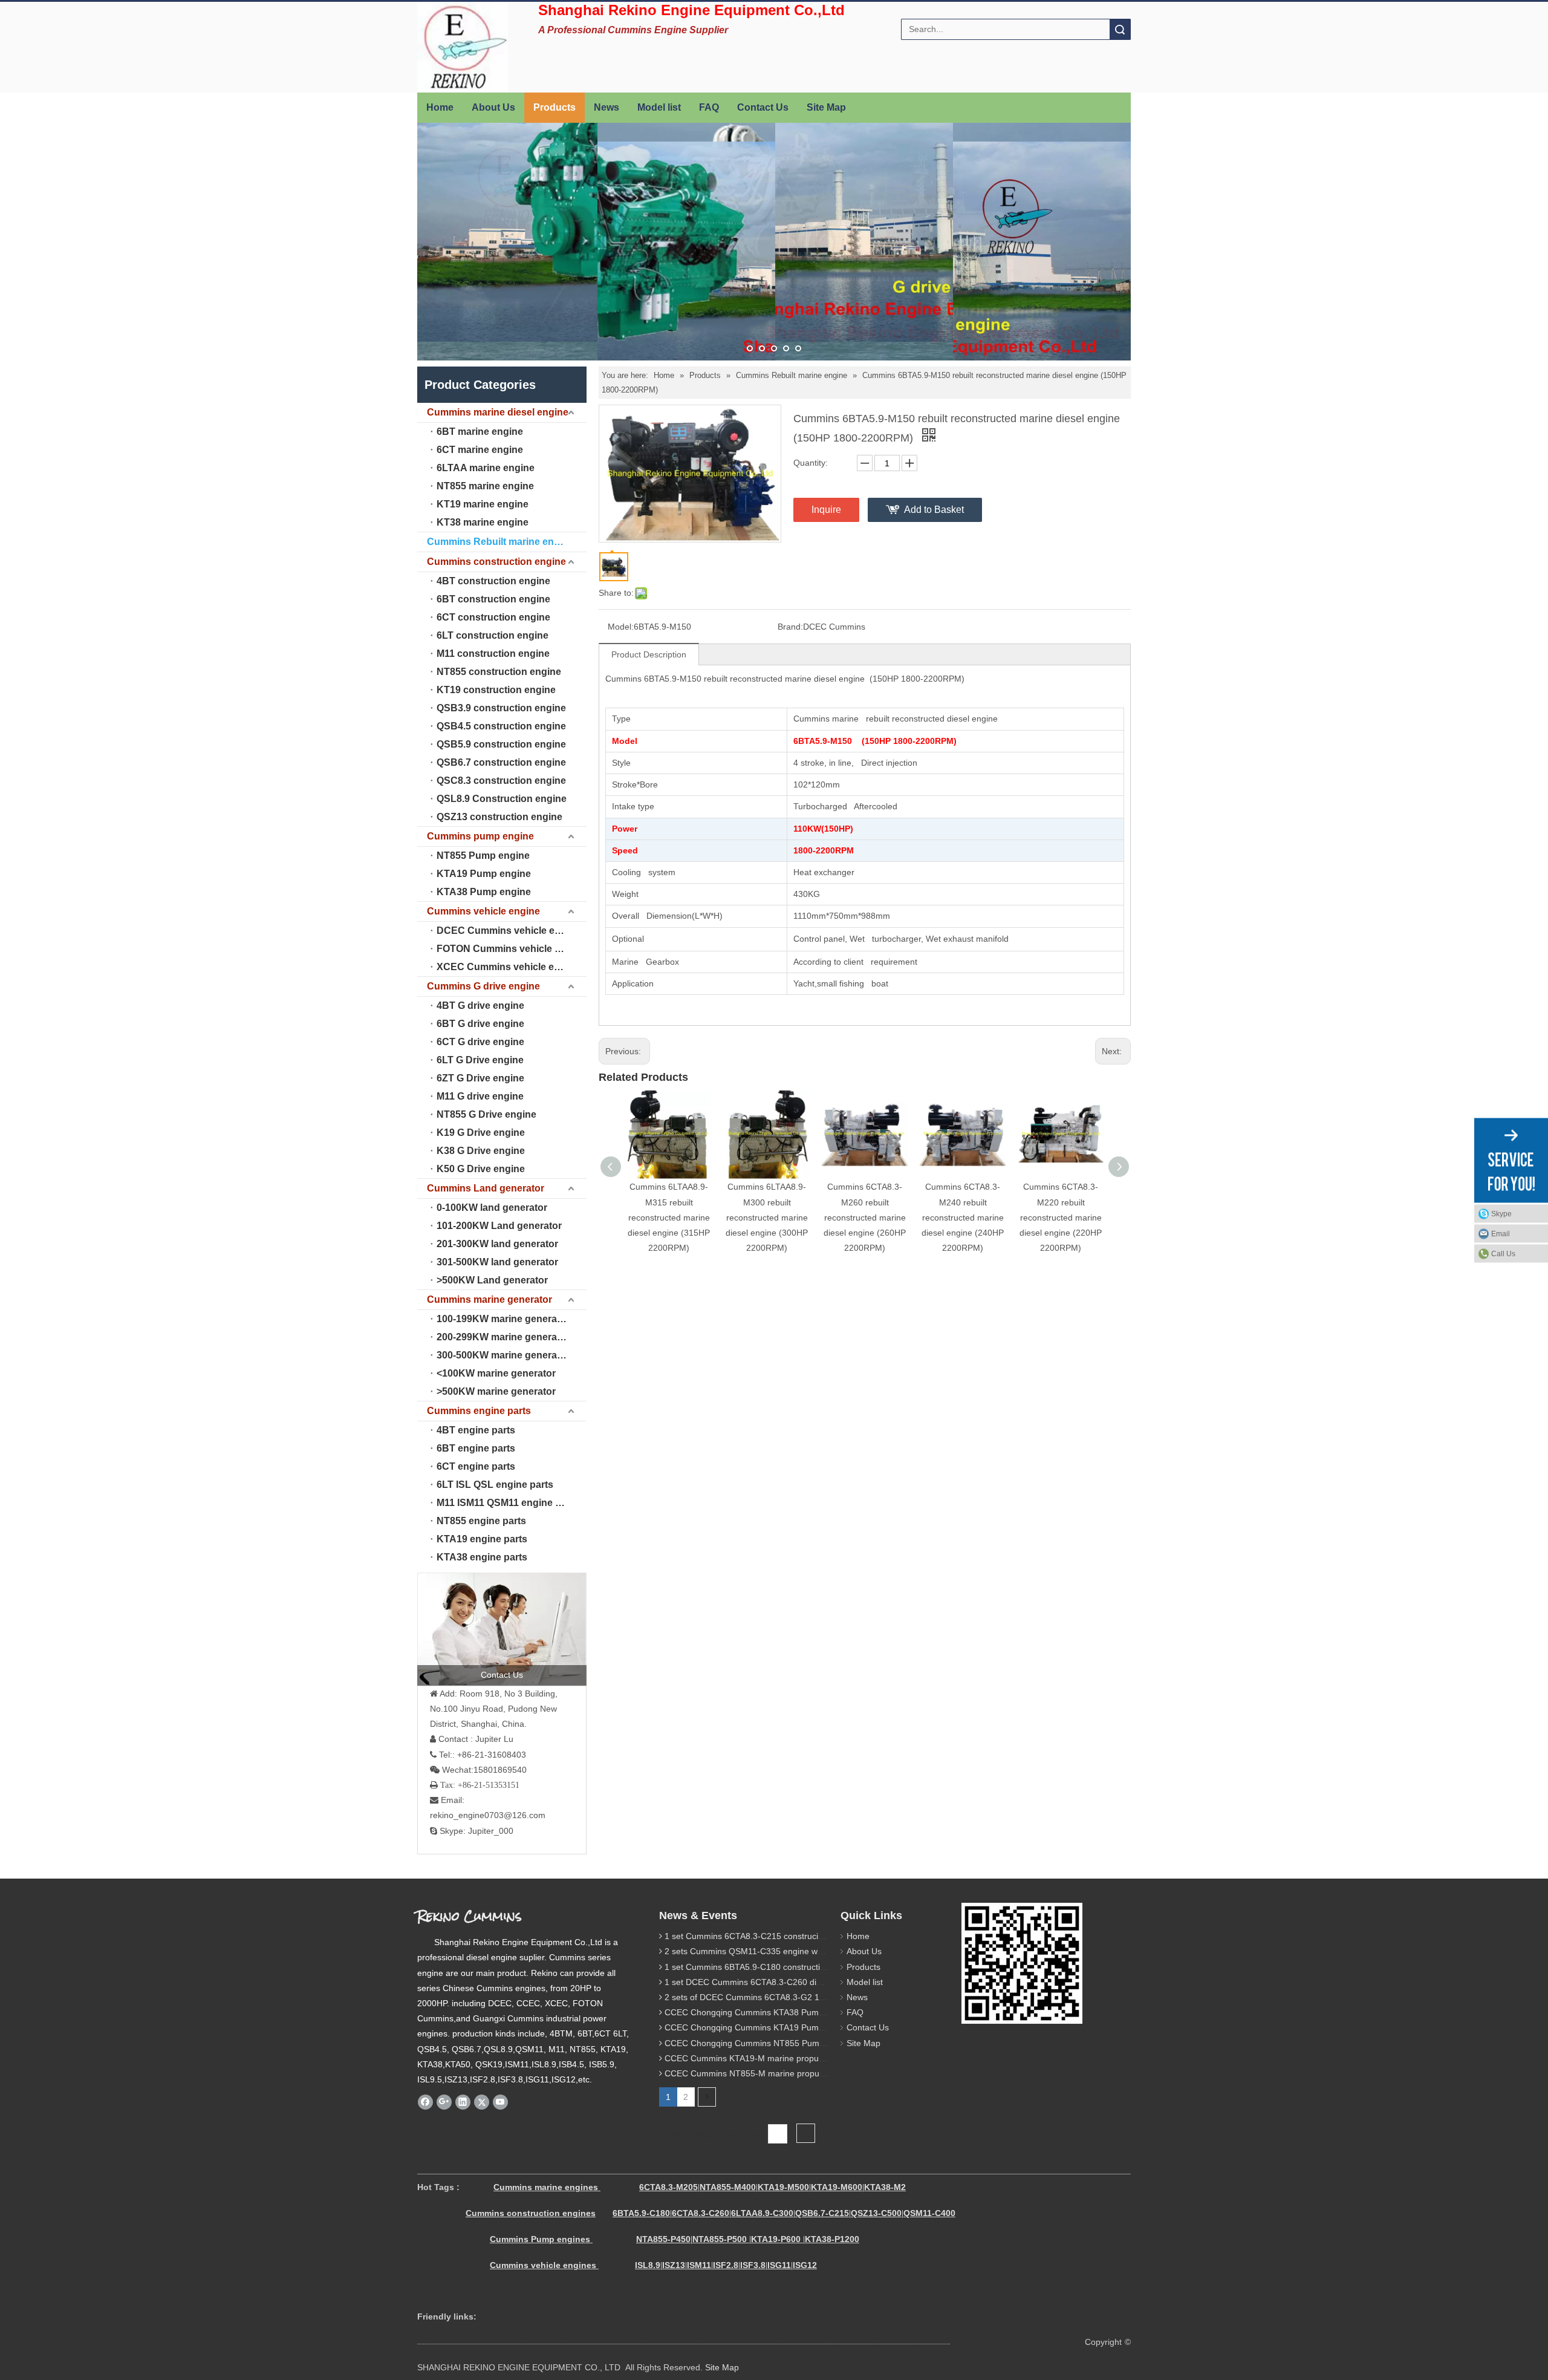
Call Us (1503, 1253)
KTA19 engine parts (482, 1539)
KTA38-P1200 (832, 2239)
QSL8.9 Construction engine (502, 799)
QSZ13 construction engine (499, 817)
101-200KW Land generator (499, 1226)
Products (554, 107)
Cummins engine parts (479, 1411)
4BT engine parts (476, 1430)
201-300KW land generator (497, 1244)
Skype (1501, 1213)
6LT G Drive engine (480, 1060)
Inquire (826, 510)
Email (1501, 1233)
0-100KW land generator (492, 1208)
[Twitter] (482, 2102)
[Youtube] (500, 2102)
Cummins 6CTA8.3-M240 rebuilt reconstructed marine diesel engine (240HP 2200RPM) (963, 1217)
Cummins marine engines (546, 2187)
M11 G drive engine (480, 1096)
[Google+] (444, 2102)
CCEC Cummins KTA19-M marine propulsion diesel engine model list (796, 2058)
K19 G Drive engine (481, 1133)
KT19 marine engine (483, 504)
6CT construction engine (493, 617)
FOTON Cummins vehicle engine (511, 949)
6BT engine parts (476, 1448)
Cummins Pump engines (540, 2239)
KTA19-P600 (776, 2239)
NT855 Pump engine (483, 856)
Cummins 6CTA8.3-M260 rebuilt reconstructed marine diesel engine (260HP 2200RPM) (865, 1217)
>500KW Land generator (492, 1280)
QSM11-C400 (929, 2213)
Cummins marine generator (489, 1299)
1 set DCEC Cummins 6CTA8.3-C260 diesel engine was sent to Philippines (807, 1982)
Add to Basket (934, 510)
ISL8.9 (648, 2265)
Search (1120, 29)
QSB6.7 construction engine (501, 762)
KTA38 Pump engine (484, 892)
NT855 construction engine (499, 672)
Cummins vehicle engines (544, 2265)
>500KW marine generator (496, 1391)
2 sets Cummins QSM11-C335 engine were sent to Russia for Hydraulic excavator (821, 1951)
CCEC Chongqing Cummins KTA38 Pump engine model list (778, 2012)
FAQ (709, 107)
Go (806, 2134)
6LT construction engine (493, 635)
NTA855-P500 (720, 2239)
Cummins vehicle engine (483, 911)
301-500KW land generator (497, 1262)
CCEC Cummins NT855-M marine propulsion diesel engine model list (797, 2073)
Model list (659, 107)
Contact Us (763, 107)
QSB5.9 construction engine (501, 744)
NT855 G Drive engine (486, 1114)
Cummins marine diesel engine (498, 412)
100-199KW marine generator (503, 1319)
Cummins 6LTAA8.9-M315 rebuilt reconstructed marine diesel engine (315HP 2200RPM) (669, 1217)
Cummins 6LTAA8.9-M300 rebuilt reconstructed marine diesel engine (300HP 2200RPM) (767, 1217)
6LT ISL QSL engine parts (495, 1485)
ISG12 (805, 2265)
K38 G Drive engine (481, 1151)
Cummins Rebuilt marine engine (500, 542)
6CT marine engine (480, 450)
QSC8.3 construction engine (501, 781)
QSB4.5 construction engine (501, 726)
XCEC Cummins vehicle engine (508, 967)
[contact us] (502, 1629)
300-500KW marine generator (503, 1355)
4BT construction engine (493, 581)
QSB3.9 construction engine (501, 708)
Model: (621, 627)
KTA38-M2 (885, 2187)
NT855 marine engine (485, 486)
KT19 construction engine (496, 690)
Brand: (790, 627)
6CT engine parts (476, 1466)
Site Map (826, 107)
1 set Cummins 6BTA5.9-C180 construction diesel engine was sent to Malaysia (815, 1967)
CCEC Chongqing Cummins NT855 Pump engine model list (778, 2043)
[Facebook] (425, 2102)
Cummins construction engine (496, 562)
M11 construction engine (493, 654)
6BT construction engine (493, 599)
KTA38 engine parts (482, 1557)
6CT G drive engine (480, 1042)
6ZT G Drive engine (480, 1078)
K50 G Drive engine (481, 1169)
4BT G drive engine (480, 1006)
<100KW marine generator (496, 1373)
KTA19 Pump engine (484, 874)
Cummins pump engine (480, 836)
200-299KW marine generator (503, 1337)
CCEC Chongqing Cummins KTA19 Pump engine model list (778, 2027)
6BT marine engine (480, 432)
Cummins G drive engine (483, 986)
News (607, 107)
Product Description (649, 654)
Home (440, 107)
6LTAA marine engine (486, 468)
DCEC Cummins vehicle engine (509, 931)
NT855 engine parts (481, 1521)
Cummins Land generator (486, 1188)
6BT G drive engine (480, 1024)
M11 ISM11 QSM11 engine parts (508, 1503)
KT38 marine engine (483, 522)
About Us (493, 107)
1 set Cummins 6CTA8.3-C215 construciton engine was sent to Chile (795, 1936)
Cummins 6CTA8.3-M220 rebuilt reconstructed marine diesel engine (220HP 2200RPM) (1061, 1217)
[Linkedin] (463, 2102)
